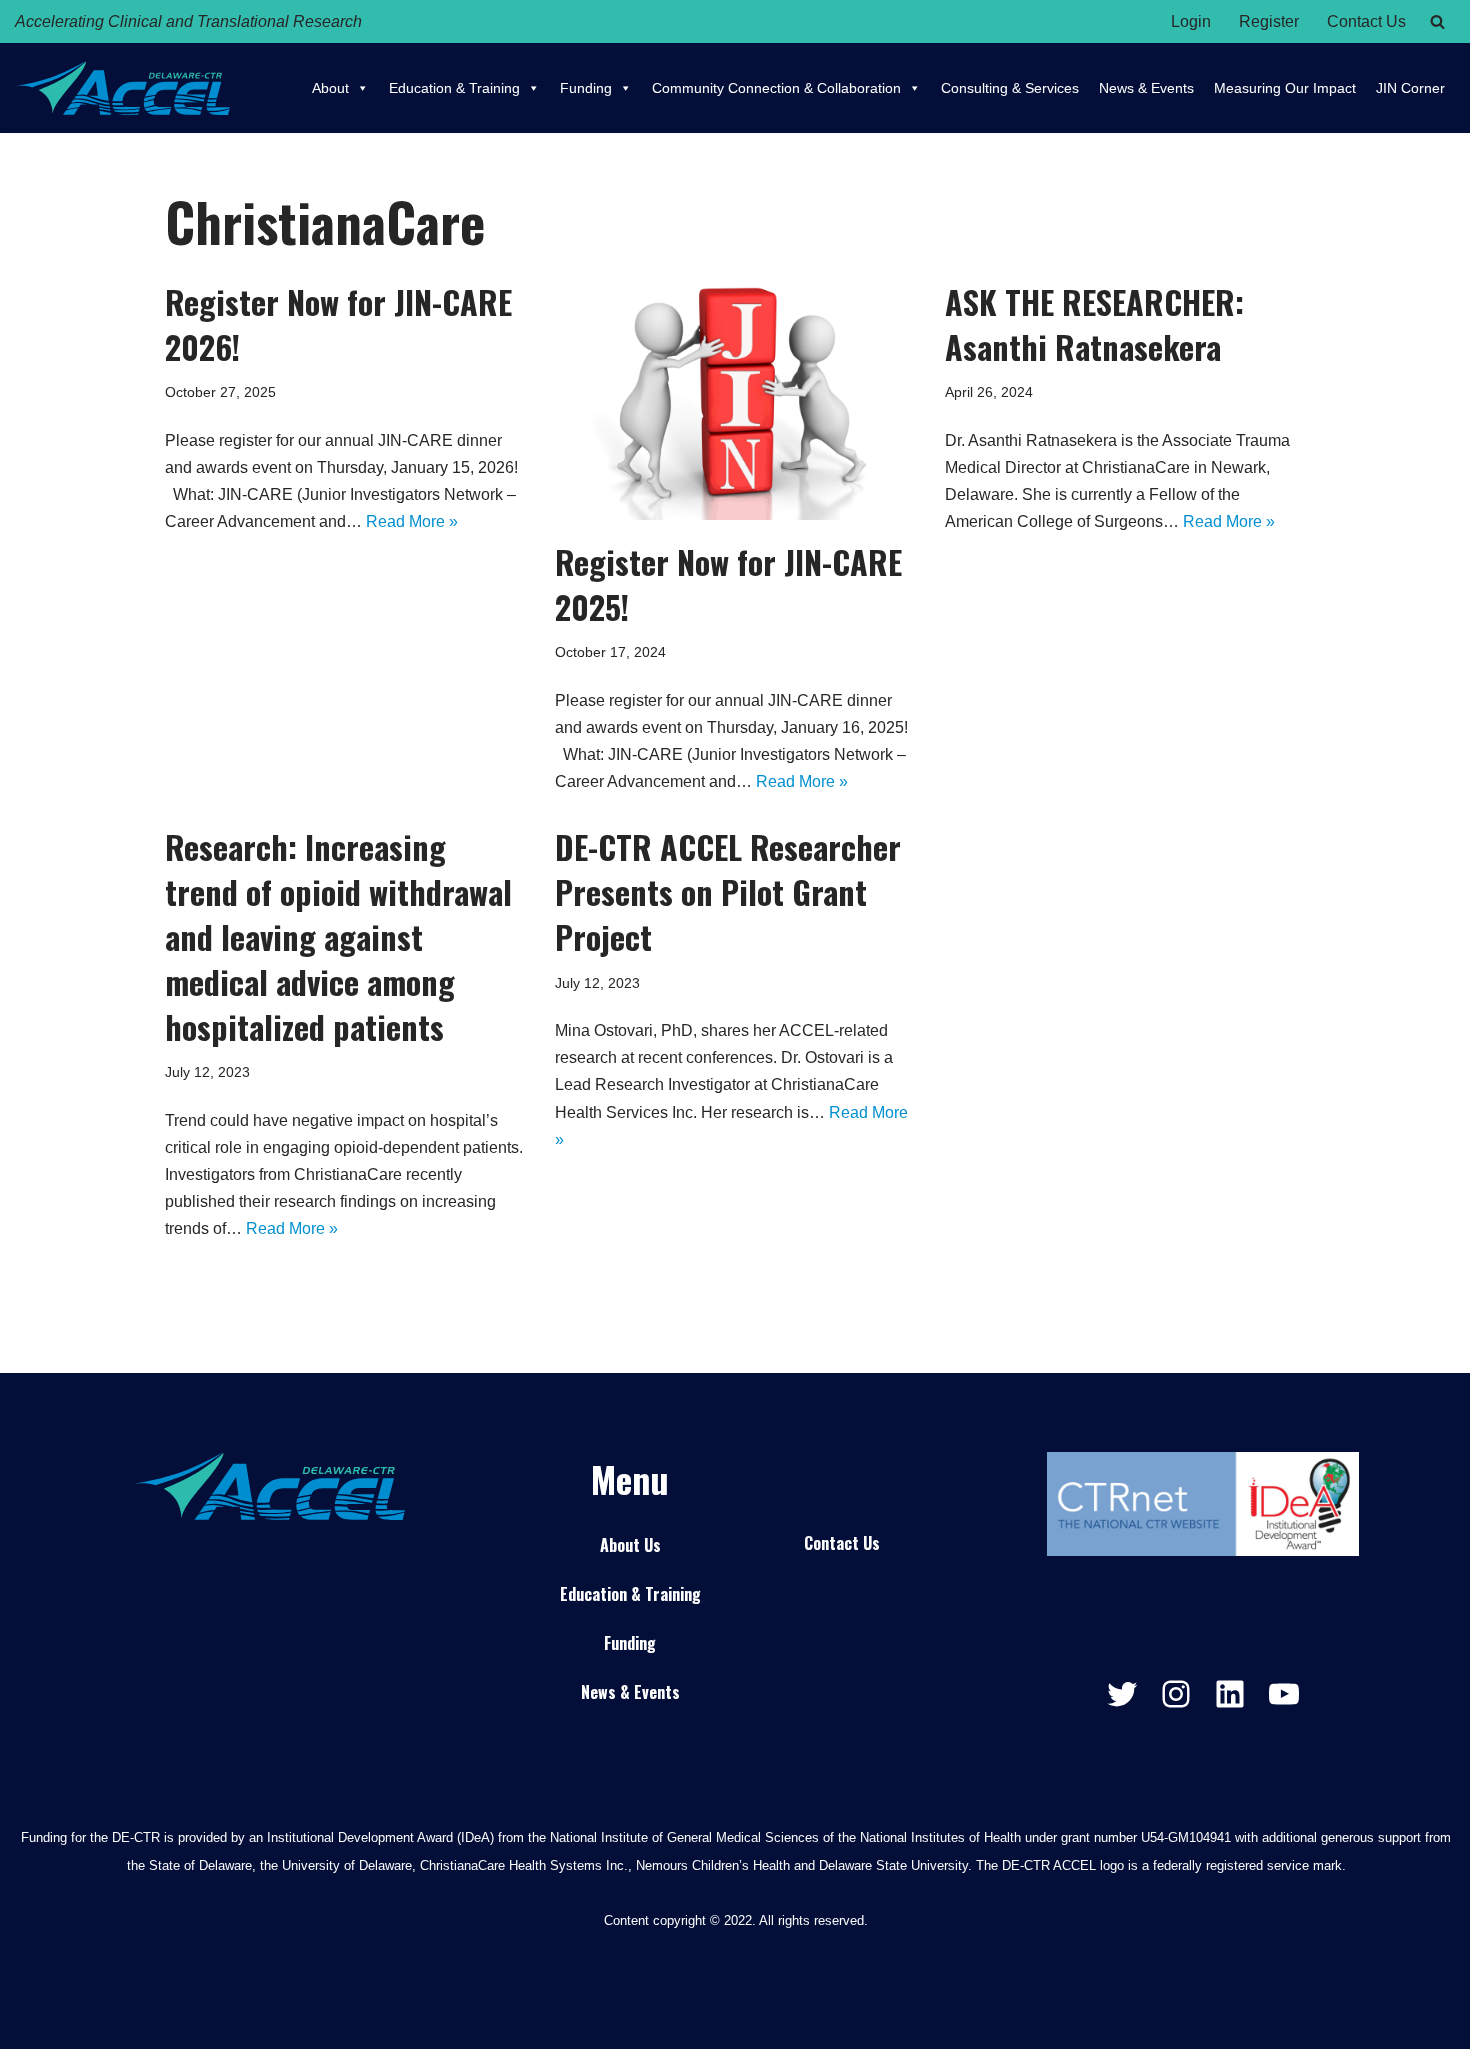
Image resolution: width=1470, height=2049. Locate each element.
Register (1269, 21)
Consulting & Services (1010, 88)
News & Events (1146, 88)
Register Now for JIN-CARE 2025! (728, 584)
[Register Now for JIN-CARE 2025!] (735, 400)
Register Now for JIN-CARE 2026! (338, 324)
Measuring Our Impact (1285, 88)
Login (1191, 21)
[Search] (1437, 21)
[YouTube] (1284, 1694)
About (330, 88)
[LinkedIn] (1230, 1694)
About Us (630, 1545)
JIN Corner (1410, 88)
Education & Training (454, 88)
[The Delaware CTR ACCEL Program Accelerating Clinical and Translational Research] (122, 88)
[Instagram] (1176, 1694)
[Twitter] (1122, 1694)
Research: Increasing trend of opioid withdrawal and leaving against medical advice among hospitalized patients (338, 936)
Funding (586, 88)
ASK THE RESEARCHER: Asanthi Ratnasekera (1094, 324)
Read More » (412, 521)
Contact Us (1366, 21)
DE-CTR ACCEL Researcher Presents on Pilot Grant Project (728, 891)
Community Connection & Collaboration (776, 88)
